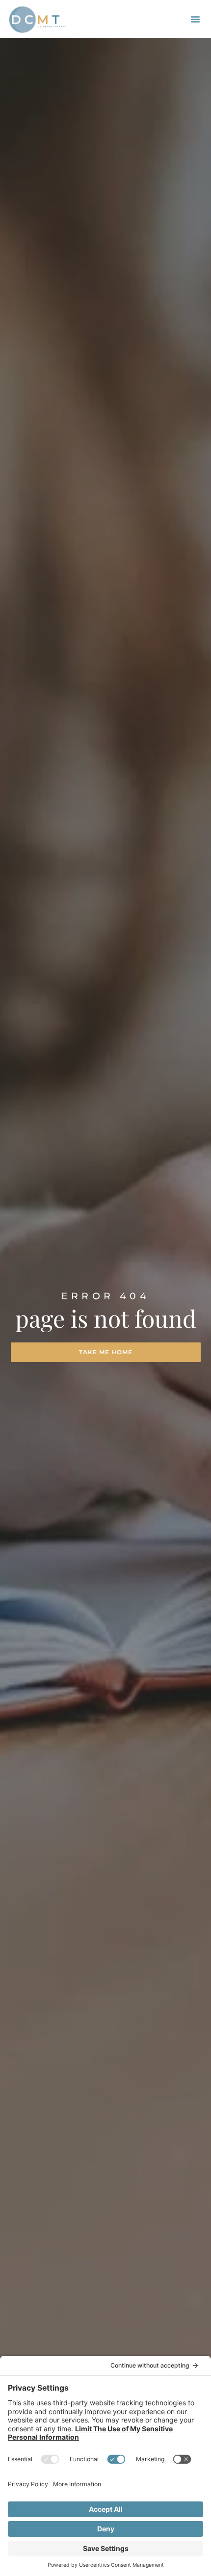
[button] (195, 19)
